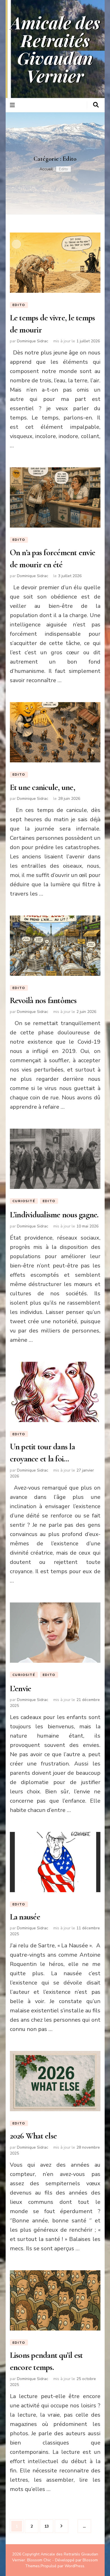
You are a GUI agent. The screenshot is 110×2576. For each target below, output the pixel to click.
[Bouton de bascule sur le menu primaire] (13, 105)
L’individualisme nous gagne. (54, 1215)
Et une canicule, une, (42, 787)
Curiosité (24, 1201)
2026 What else (33, 2136)
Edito (19, 305)
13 (49, 2526)
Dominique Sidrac (33, 341)
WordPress (74, 2566)
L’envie (21, 1688)
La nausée (25, 1917)
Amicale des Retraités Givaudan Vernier (55, 49)
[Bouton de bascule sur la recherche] (96, 105)
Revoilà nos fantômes (43, 1000)
